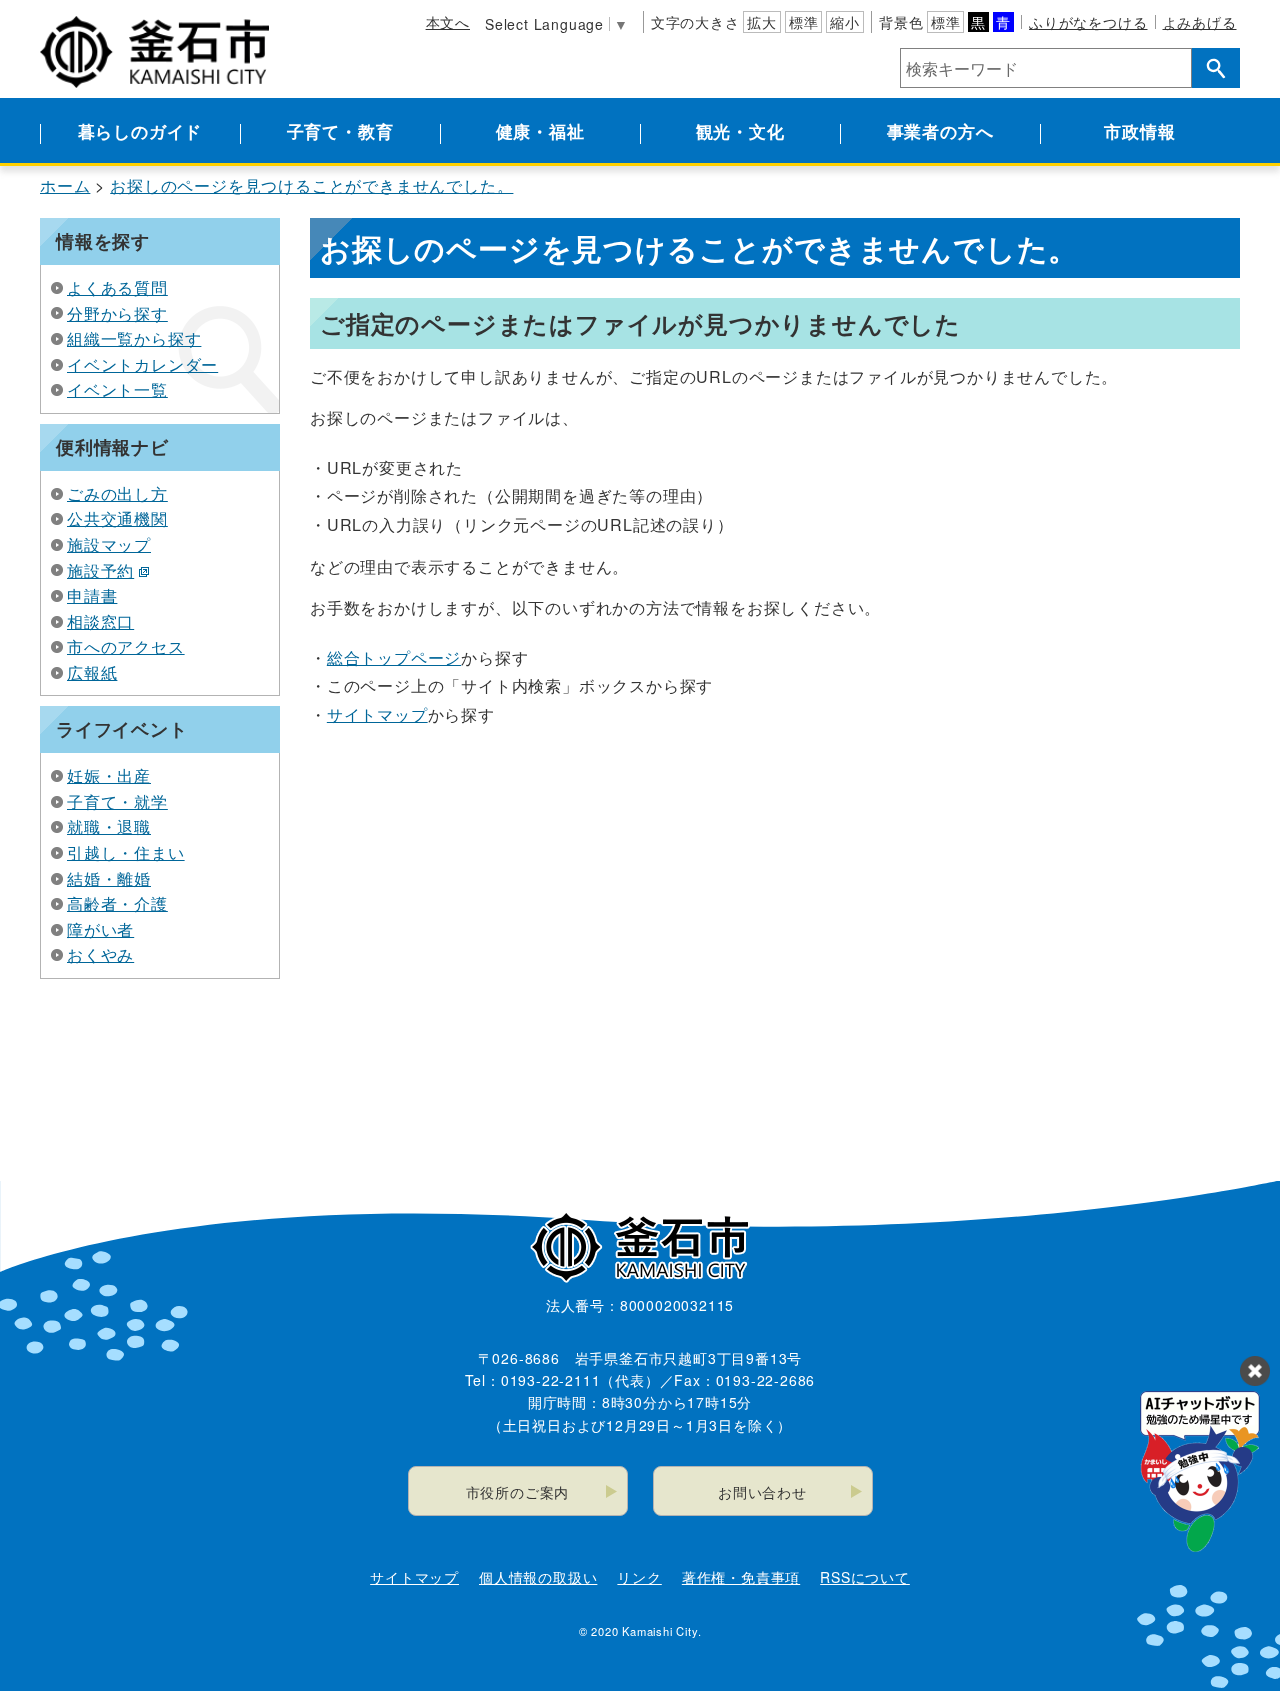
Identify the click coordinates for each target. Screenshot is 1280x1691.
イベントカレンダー (142, 364)
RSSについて (865, 1577)
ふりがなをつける (1088, 22)
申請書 (92, 595)
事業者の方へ (940, 131)
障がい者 (100, 929)
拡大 (762, 22)
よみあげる (1200, 22)
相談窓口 (100, 621)
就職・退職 (109, 826)
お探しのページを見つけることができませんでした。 (311, 185)
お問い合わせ (762, 1492)
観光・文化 (740, 131)
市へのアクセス (126, 646)
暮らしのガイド (140, 131)
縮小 (845, 22)
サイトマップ (377, 714)
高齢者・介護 (117, 903)
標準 (804, 22)
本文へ (448, 22)
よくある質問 (117, 287)
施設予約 (100, 570)
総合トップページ (394, 657)
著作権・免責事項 (741, 1577)
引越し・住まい (126, 852)
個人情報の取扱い (538, 1577)
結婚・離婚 (109, 878)
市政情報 (1139, 131)
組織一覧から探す (134, 338)
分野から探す (117, 313)
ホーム (65, 185)
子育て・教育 (340, 131)
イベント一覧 (117, 389)
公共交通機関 (117, 518)
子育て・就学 (117, 801)
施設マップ (109, 544)
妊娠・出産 (109, 775)
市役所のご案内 (518, 1492)
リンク (639, 1577)
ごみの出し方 (117, 493)
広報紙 (92, 672)
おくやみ (100, 954)
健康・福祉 (540, 131)
